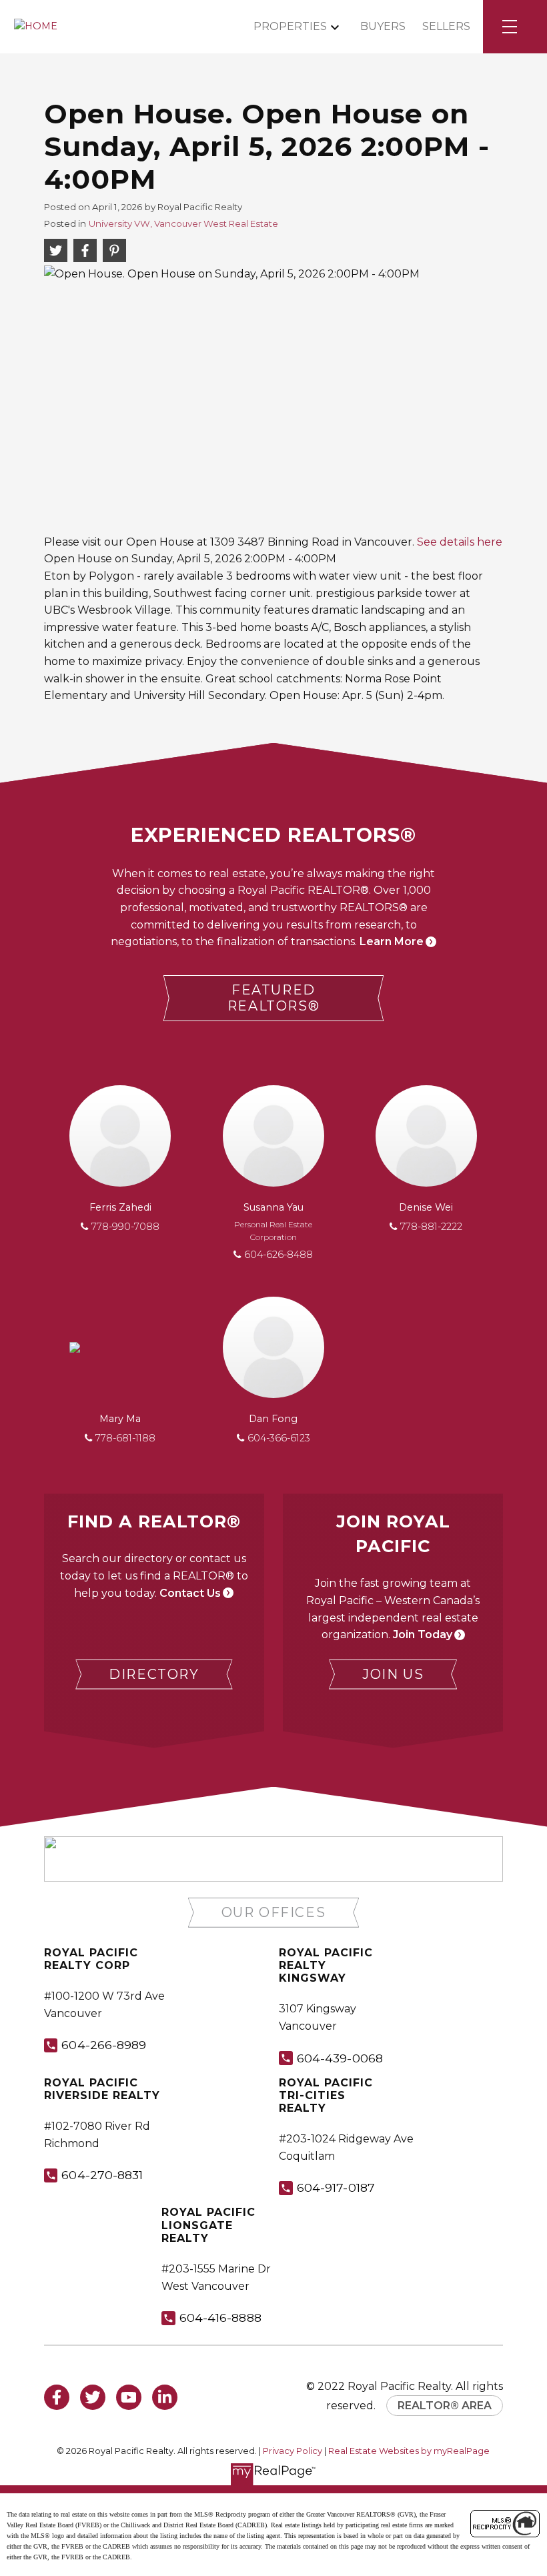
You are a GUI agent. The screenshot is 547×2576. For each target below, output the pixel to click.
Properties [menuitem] (290, 26)
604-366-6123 (279, 1438)
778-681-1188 (125, 1438)
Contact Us (190, 1593)
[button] (274, 999)
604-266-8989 (104, 2045)
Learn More (392, 941)
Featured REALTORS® (273, 998)
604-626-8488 (279, 1255)
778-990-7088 (125, 1227)
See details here (460, 542)
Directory (154, 1674)
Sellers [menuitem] (446, 26)
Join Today (423, 1635)
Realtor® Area (445, 2406)
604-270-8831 (102, 2175)
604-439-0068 (340, 2058)
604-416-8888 (220, 2318)
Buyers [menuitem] (383, 26)
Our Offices (274, 1912)
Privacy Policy (293, 2451)
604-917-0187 (336, 2187)
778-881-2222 (431, 1227)
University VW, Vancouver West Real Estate (183, 223)
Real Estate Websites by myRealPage (409, 2451)
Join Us (393, 1674)
